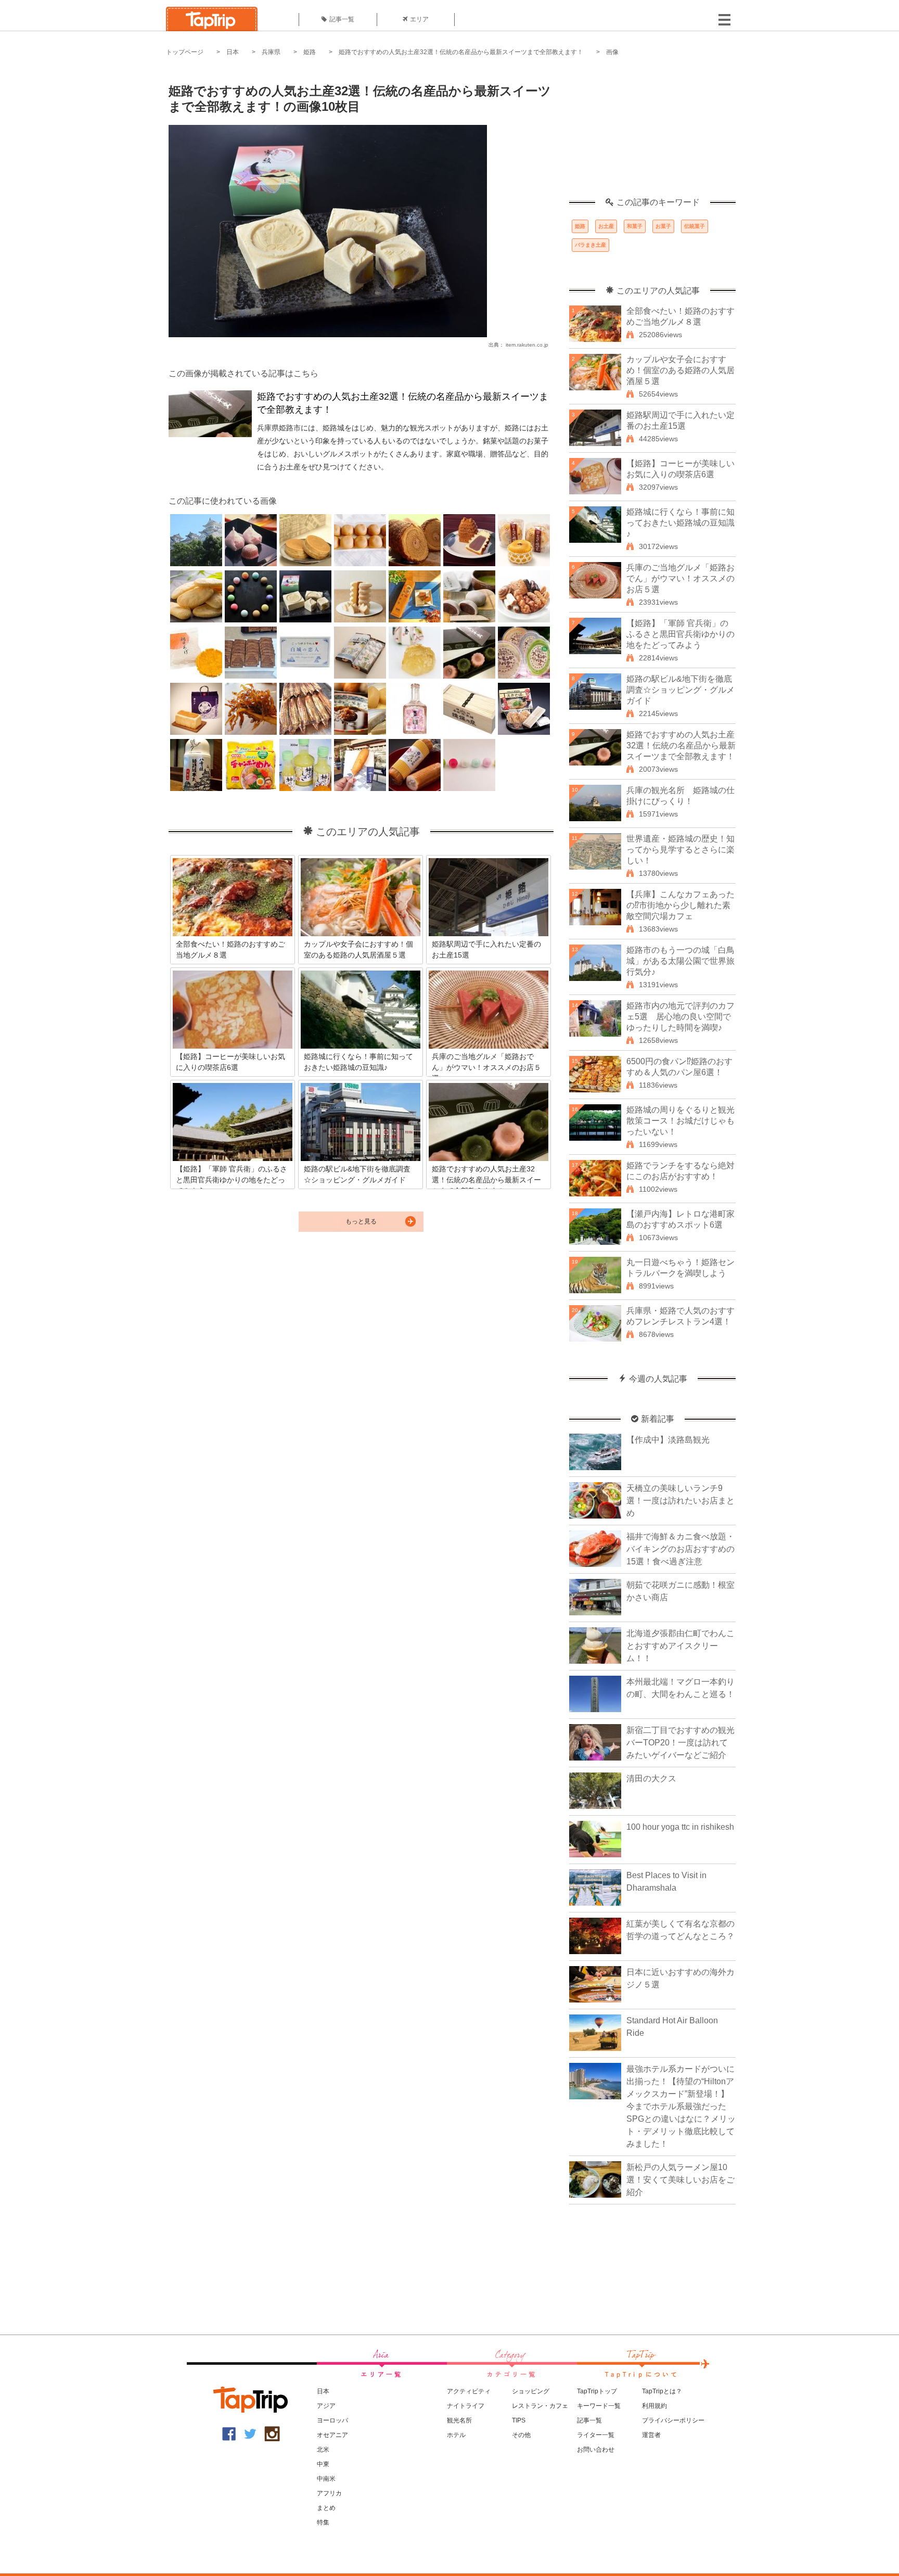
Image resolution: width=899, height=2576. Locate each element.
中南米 (326, 2479)
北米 (323, 2450)
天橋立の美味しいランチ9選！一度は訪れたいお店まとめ (680, 1501)
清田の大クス (651, 1778)
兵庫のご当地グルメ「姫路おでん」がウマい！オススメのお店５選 (680, 578)
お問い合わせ (596, 2450)
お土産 (606, 226)
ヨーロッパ (332, 2420)
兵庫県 (271, 52)
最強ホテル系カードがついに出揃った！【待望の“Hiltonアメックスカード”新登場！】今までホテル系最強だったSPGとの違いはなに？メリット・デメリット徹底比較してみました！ (681, 2106)
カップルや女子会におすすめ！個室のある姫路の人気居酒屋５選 (680, 370)
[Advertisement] (652, 133)
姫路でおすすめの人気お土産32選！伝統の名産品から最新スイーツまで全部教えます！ (461, 52)
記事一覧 (342, 19)
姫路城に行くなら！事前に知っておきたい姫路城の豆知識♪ (680, 523)
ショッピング (531, 2391)
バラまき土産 (590, 245)
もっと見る (361, 1221)
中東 (323, 2464)
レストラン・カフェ (540, 2406)
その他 (521, 2435)
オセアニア (332, 2435)
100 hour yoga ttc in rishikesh (680, 1827)
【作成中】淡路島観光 (668, 1440)
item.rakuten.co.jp (527, 345)
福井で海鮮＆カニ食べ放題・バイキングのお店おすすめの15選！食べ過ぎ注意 (680, 1549)
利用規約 (654, 2406)
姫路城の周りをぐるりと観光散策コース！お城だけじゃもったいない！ (680, 1121)
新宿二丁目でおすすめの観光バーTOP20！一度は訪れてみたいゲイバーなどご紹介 (680, 1743)
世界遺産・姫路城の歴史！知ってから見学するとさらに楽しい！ (680, 850)
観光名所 (459, 2420)
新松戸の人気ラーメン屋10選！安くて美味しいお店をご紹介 (680, 2180)
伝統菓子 (695, 226)
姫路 (310, 52)
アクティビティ (469, 2391)
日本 (233, 52)
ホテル (456, 2435)
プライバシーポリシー (673, 2420)
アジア (326, 2406)
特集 (323, 2522)
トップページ (185, 52)
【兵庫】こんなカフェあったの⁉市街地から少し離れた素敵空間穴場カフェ (680, 905)
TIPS (519, 2420)
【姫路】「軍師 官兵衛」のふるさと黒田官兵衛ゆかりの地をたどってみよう (680, 634)
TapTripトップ (597, 2391)
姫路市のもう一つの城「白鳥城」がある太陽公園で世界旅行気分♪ (680, 961)
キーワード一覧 (599, 2406)
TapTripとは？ (662, 2391)
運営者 (651, 2435)
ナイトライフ (466, 2406)
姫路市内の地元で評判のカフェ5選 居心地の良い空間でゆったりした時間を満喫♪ (680, 1017)
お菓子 (663, 226)
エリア (419, 19)
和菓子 (635, 226)
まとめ (326, 2508)
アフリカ (329, 2493)
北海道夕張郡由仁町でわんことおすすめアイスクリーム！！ (680, 1646)
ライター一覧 (596, 2435)
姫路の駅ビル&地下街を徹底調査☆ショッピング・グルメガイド (680, 690)
